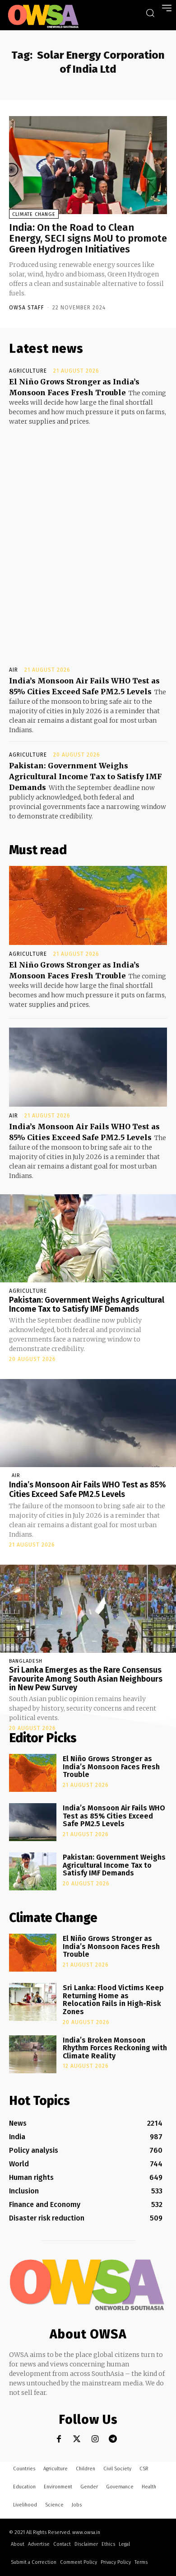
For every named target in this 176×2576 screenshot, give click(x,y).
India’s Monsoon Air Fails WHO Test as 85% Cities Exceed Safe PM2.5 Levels (88, 1490)
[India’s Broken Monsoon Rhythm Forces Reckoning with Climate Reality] (33, 2054)
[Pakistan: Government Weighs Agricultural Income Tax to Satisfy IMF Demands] (88, 1238)
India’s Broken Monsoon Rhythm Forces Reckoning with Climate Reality (115, 2048)
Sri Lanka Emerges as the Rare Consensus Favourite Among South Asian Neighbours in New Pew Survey (86, 1679)
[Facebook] (59, 2439)
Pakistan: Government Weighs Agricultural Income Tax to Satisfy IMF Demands (86, 776)
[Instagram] (95, 2439)
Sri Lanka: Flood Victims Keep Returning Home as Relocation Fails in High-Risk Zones (113, 2000)
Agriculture (28, 371)
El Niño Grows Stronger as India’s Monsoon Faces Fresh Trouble (111, 1767)
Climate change (34, 214)
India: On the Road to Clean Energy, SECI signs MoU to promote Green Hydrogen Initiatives (88, 238)
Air (14, 670)
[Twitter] (77, 2439)
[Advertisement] (88, 538)
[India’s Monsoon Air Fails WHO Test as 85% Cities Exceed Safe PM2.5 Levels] (88, 1067)
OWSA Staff (27, 308)
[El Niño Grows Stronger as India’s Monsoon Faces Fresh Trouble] (88, 905)
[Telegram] (113, 2439)
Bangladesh (26, 1661)
